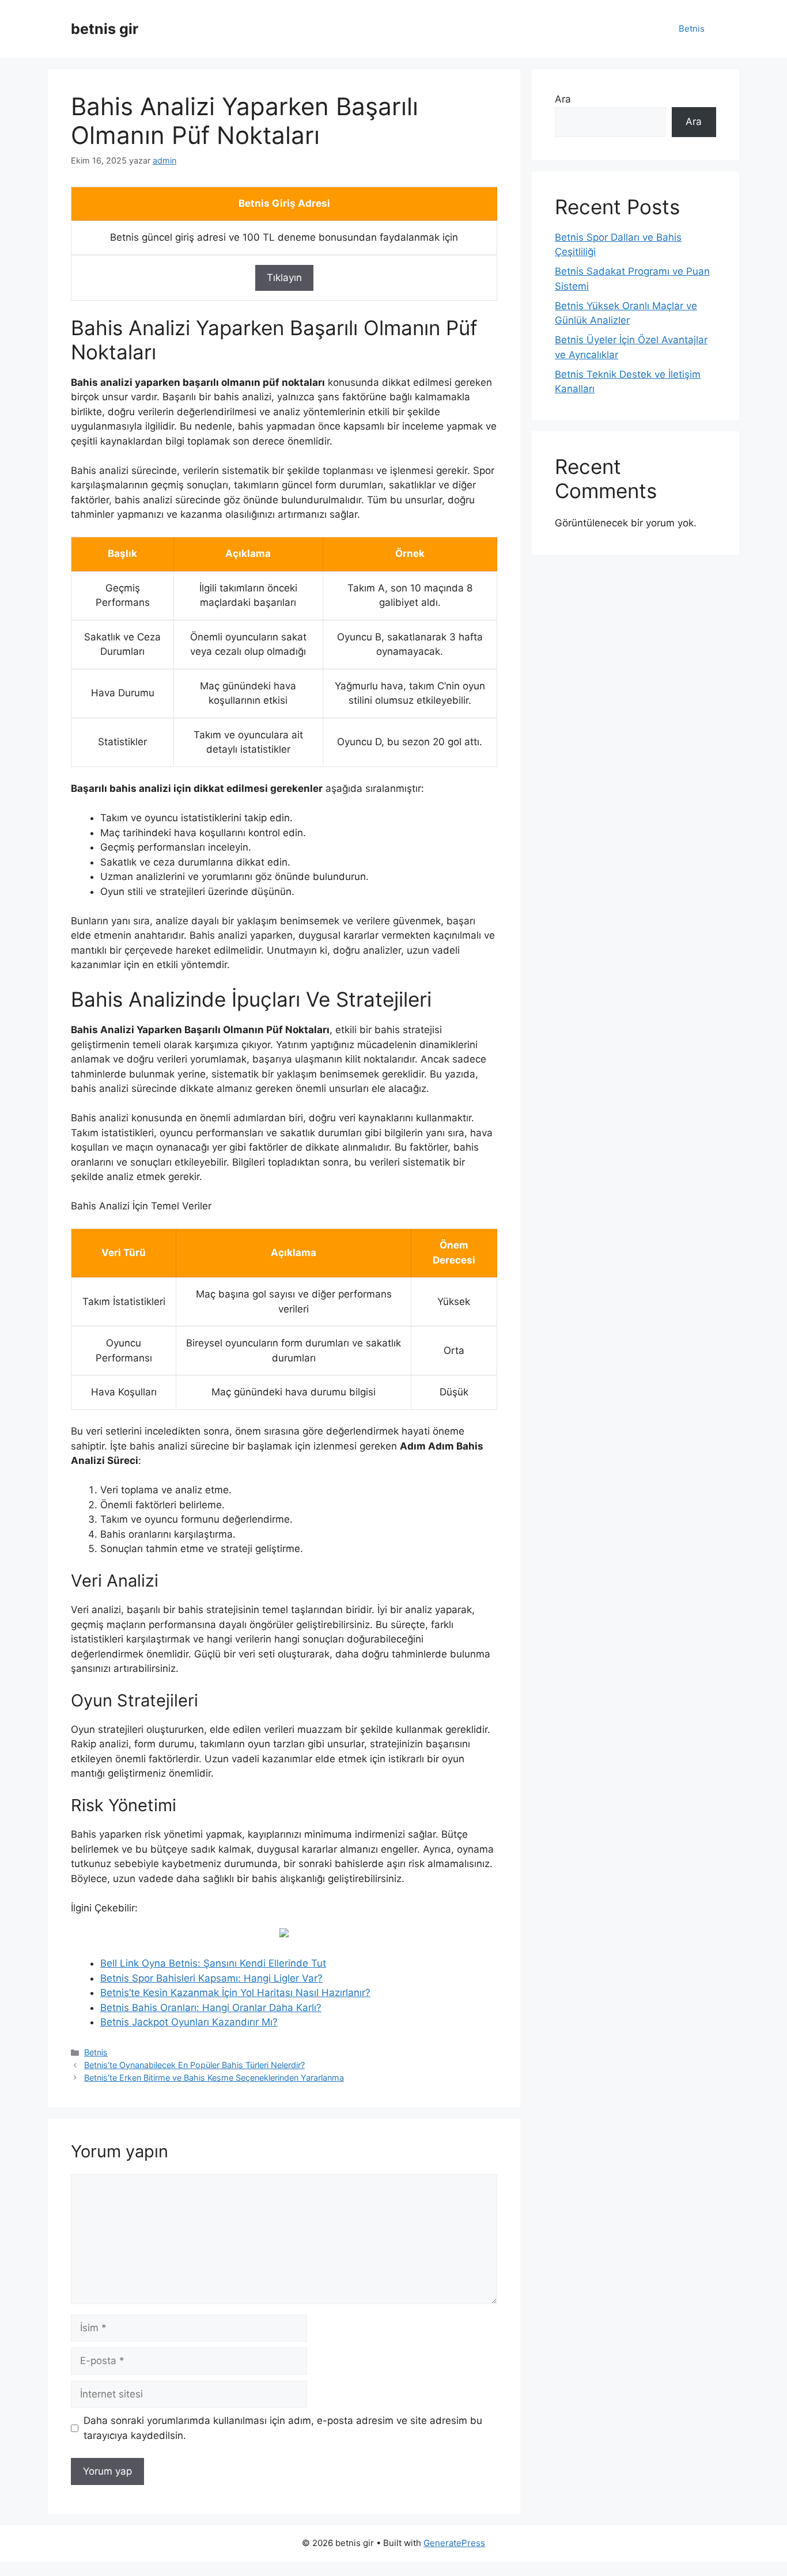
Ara (563, 99)
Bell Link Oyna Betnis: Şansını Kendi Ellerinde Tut (213, 1963)
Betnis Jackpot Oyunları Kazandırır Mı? (189, 2022)
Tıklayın (284, 278)
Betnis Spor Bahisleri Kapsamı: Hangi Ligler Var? (211, 1978)
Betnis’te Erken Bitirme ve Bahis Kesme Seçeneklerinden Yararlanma (214, 2078)
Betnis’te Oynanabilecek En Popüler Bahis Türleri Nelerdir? (194, 2065)
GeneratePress (454, 2543)
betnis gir (105, 29)
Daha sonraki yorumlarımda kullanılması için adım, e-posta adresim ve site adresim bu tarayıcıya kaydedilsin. (283, 2428)
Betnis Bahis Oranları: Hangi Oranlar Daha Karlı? (211, 2008)
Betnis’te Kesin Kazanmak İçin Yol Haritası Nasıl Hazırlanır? (235, 1993)
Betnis (692, 29)
